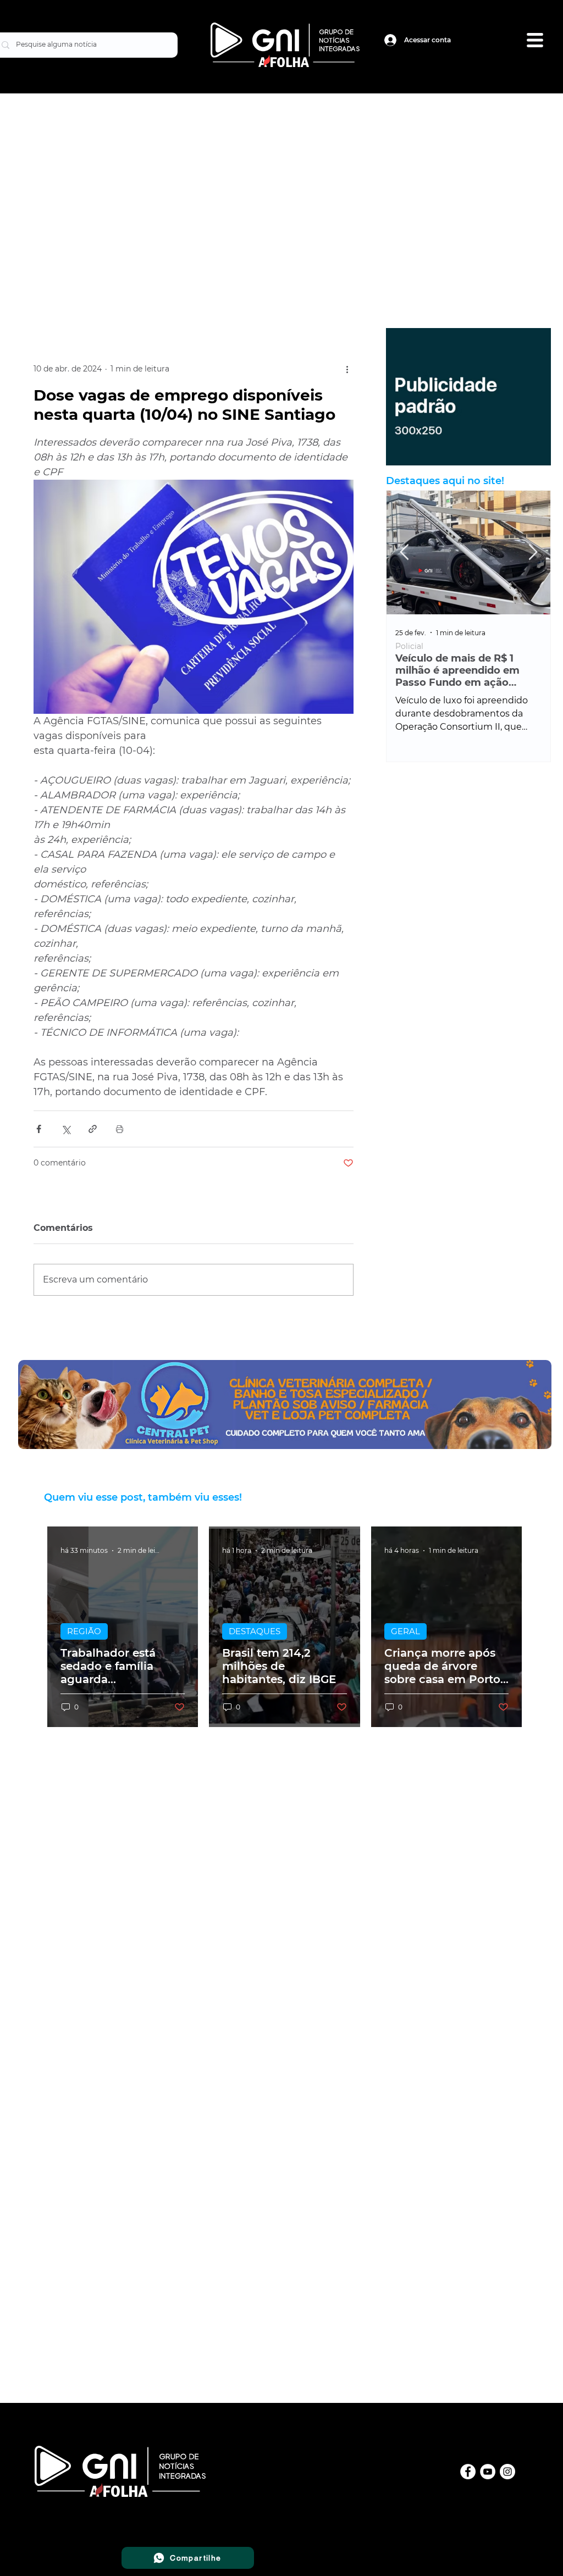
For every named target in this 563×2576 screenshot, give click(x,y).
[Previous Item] (404, 553)
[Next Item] (533, 553)
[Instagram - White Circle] (507, 2472)
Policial (409, 646)
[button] (535, 40)
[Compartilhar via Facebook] (39, 1129)
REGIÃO (84, 1631)
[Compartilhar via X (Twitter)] (66, 1129)
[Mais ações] (347, 369)
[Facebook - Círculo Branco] (468, 2472)
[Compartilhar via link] (93, 1129)
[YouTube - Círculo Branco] (488, 2472)
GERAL (405, 1631)
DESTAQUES (255, 1631)
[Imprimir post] (120, 1129)
